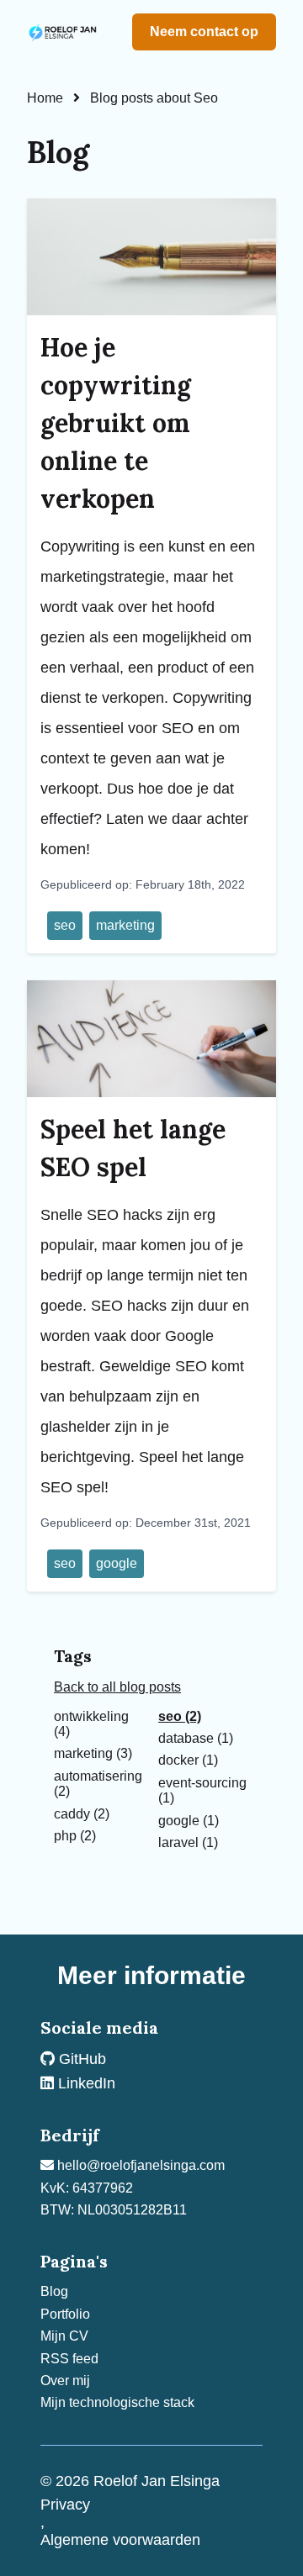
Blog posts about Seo (154, 98)
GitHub (80, 2059)
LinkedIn (85, 2083)
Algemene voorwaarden (120, 2540)
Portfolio (65, 2314)
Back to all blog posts (117, 1687)
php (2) (75, 1836)
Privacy (65, 2505)
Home (45, 98)
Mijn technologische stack (117, 2402)
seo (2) (180, 1716)
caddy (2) (82, 1814)
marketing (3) (93, 1753)
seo (65, 925)
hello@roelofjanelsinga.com (139, 2165)
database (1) (196, 1738)
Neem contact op (204, 32)
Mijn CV (64, 2336)
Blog (54, 2291)
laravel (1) (188, 1842)
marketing (125, 925)
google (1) (189, 1821)
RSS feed (69, 2359)
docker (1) (188, 1760)
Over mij (65, 2381)
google (117, 1563)
